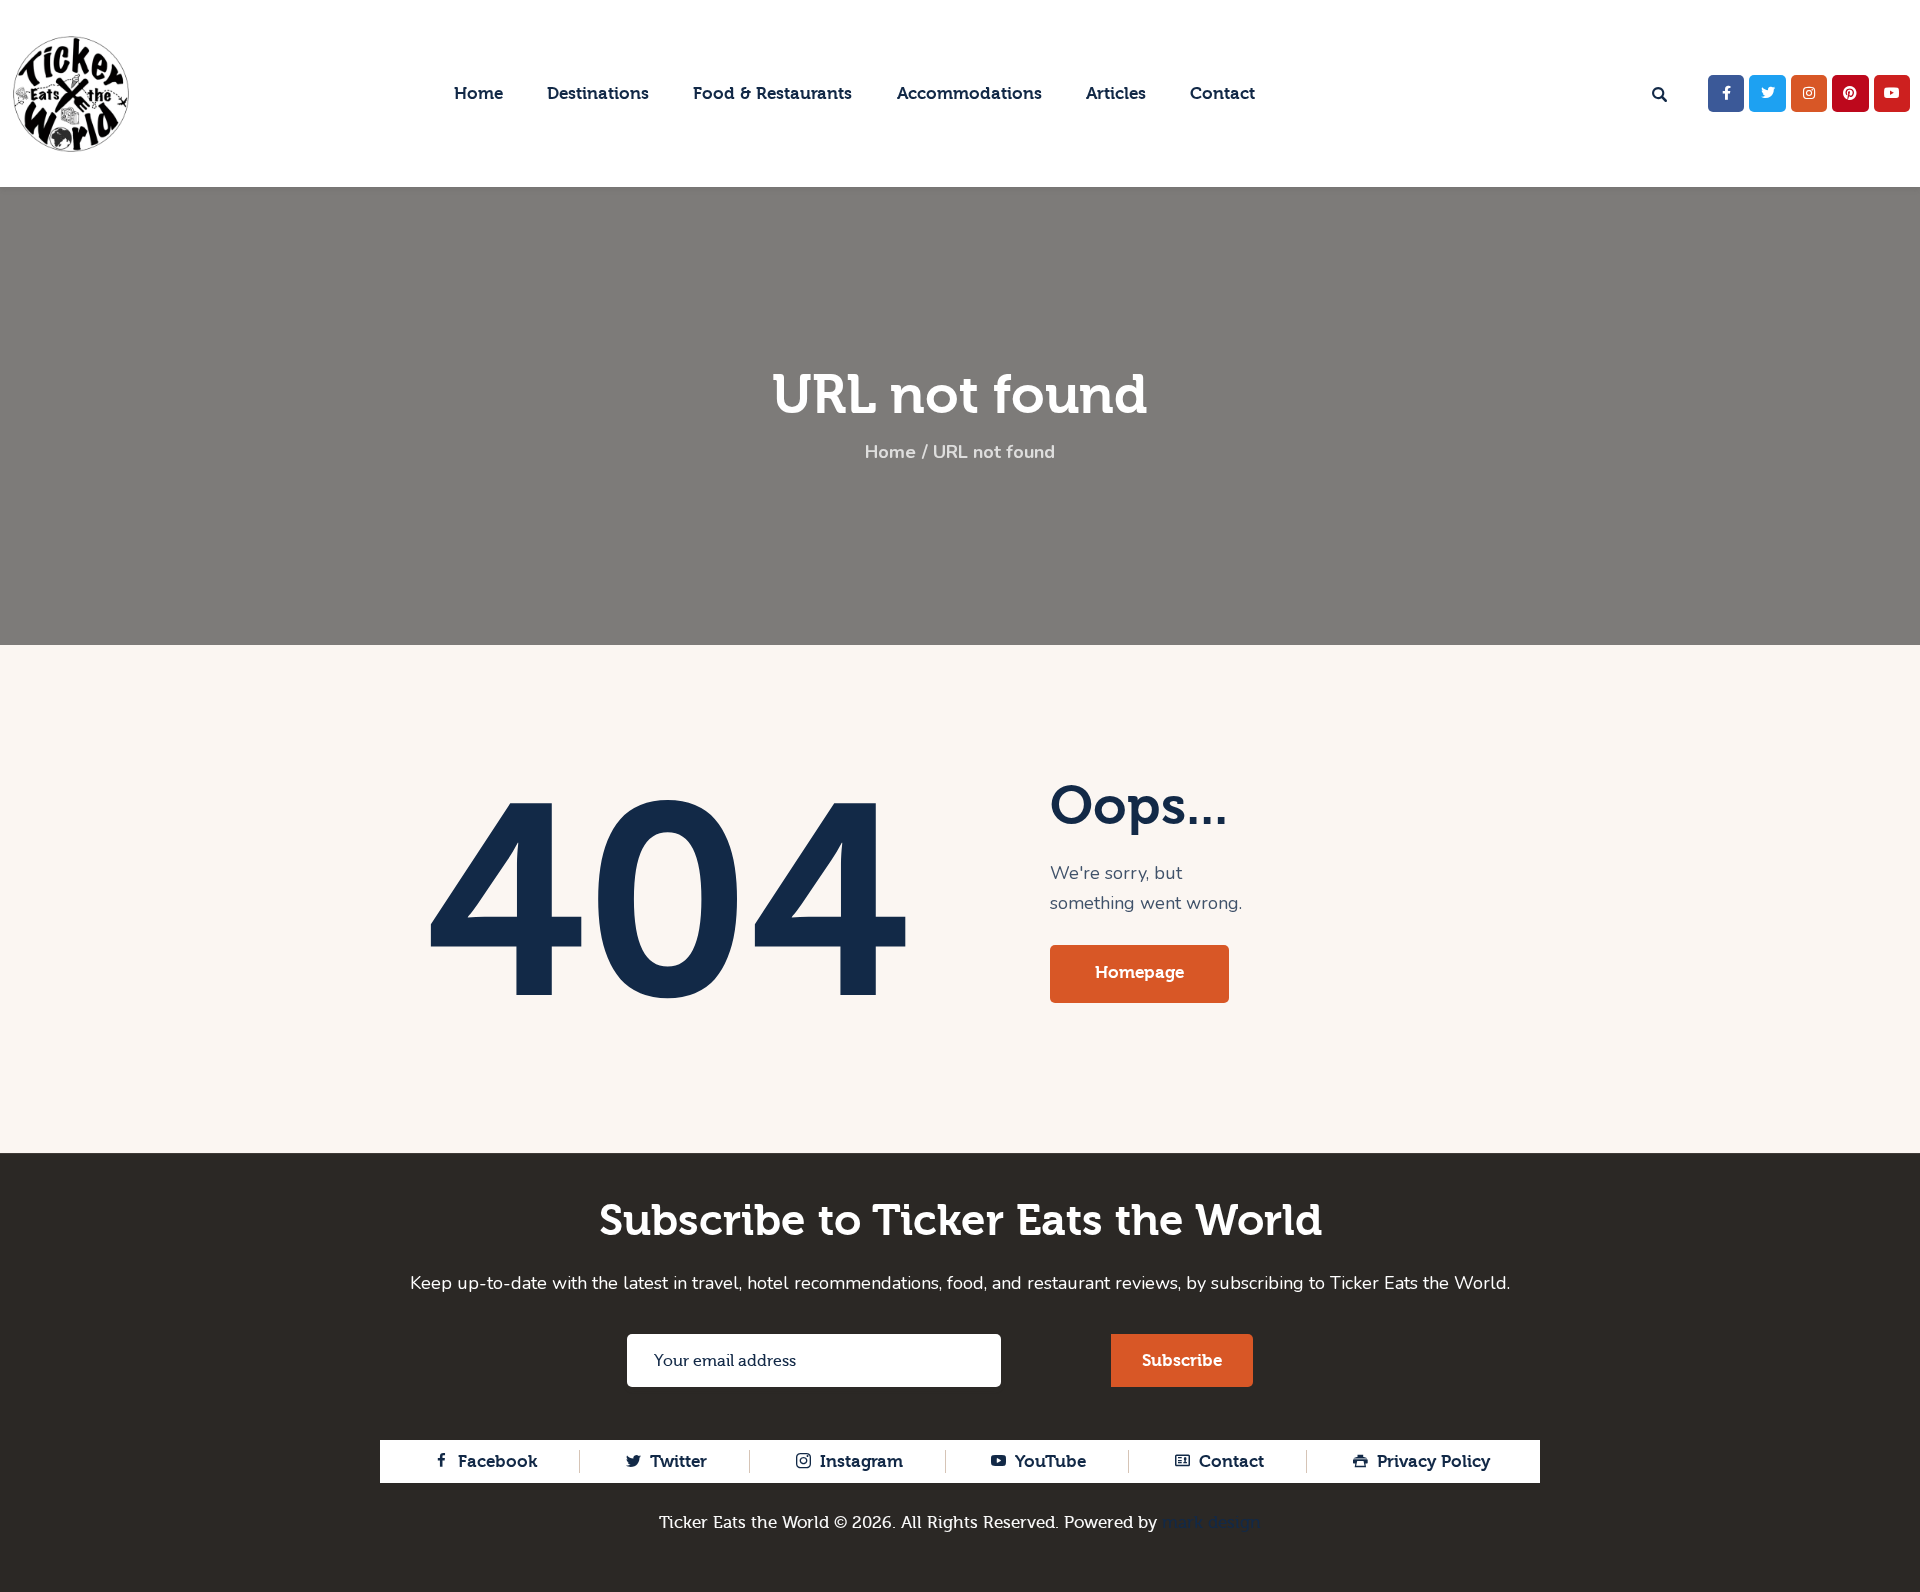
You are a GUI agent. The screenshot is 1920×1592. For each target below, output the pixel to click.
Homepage (1139, 972)
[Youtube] (1892, 93)
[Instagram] (1809, 93)
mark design (1211, 1522)
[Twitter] (1767, 93)
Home (890, 452)
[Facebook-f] (1726, 93)
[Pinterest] (1850, 93)
